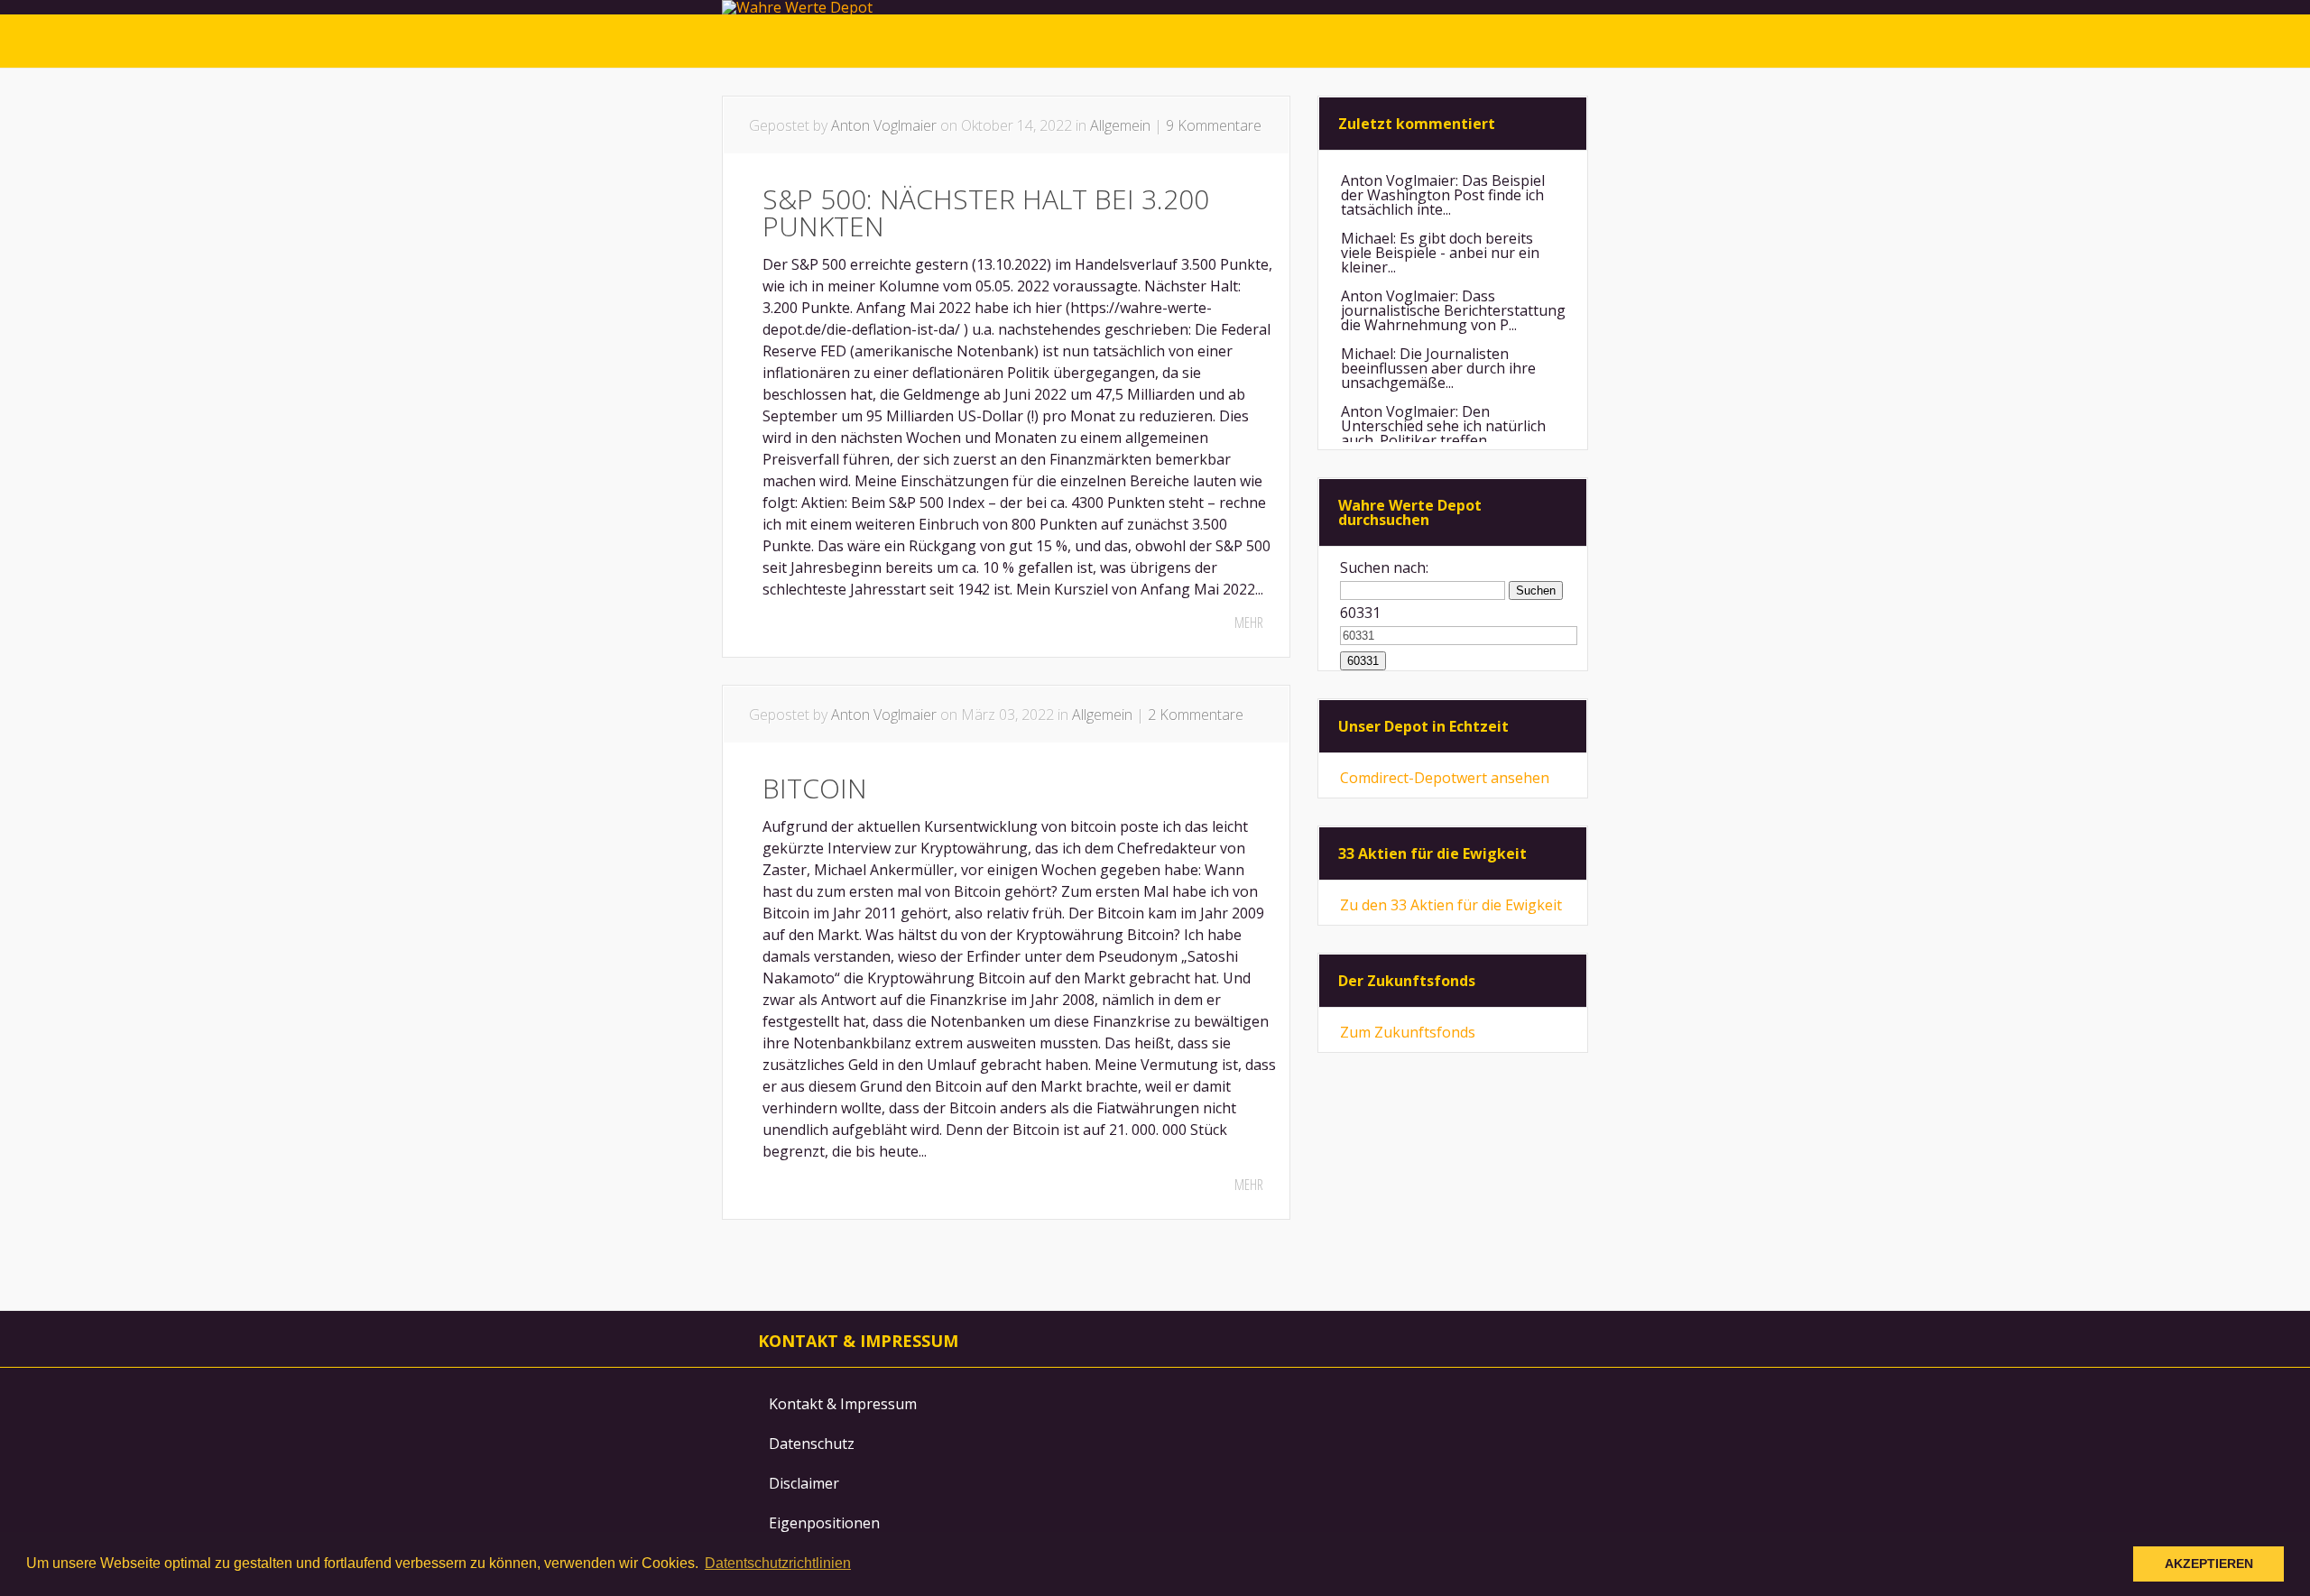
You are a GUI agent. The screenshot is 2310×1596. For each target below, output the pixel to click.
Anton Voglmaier (884, 125)
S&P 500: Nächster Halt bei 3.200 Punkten (986, 212)
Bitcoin (815, 788)
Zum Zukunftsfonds (1408, 1032)
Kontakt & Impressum (843, 1404)
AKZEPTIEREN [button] (2209, 1564)
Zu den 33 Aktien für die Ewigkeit (1451, 905)
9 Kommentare (1214, 125)
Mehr (1249, 623)
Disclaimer (804, 1483)
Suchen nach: (1384, 567)
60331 (1360, 613)
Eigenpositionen (824, 1523)
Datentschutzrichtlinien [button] (778, 1563)
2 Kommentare (1196, 715)
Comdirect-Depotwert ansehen (1445, 778)
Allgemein (1120, 125)
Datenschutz (812, 1444)
